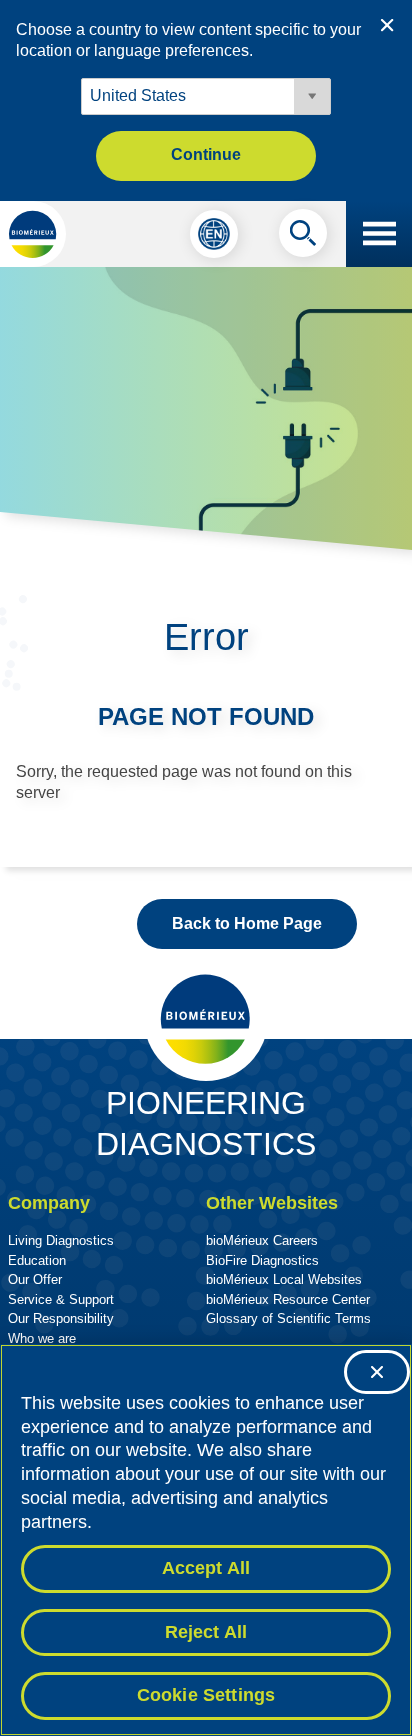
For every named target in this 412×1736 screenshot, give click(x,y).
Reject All (206, 1632)
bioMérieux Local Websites (284, 1279)
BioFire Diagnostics (262, 1260)
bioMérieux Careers (262, 1240)
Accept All (206, 1568)
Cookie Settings (206, 1695)
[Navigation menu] (379, 234)
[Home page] (33, 234)
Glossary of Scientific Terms (288, 1318)
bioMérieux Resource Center (288, 1299)
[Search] (303, 238)
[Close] (377, 1372)
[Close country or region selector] (387, 25)
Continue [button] (206, 154)
